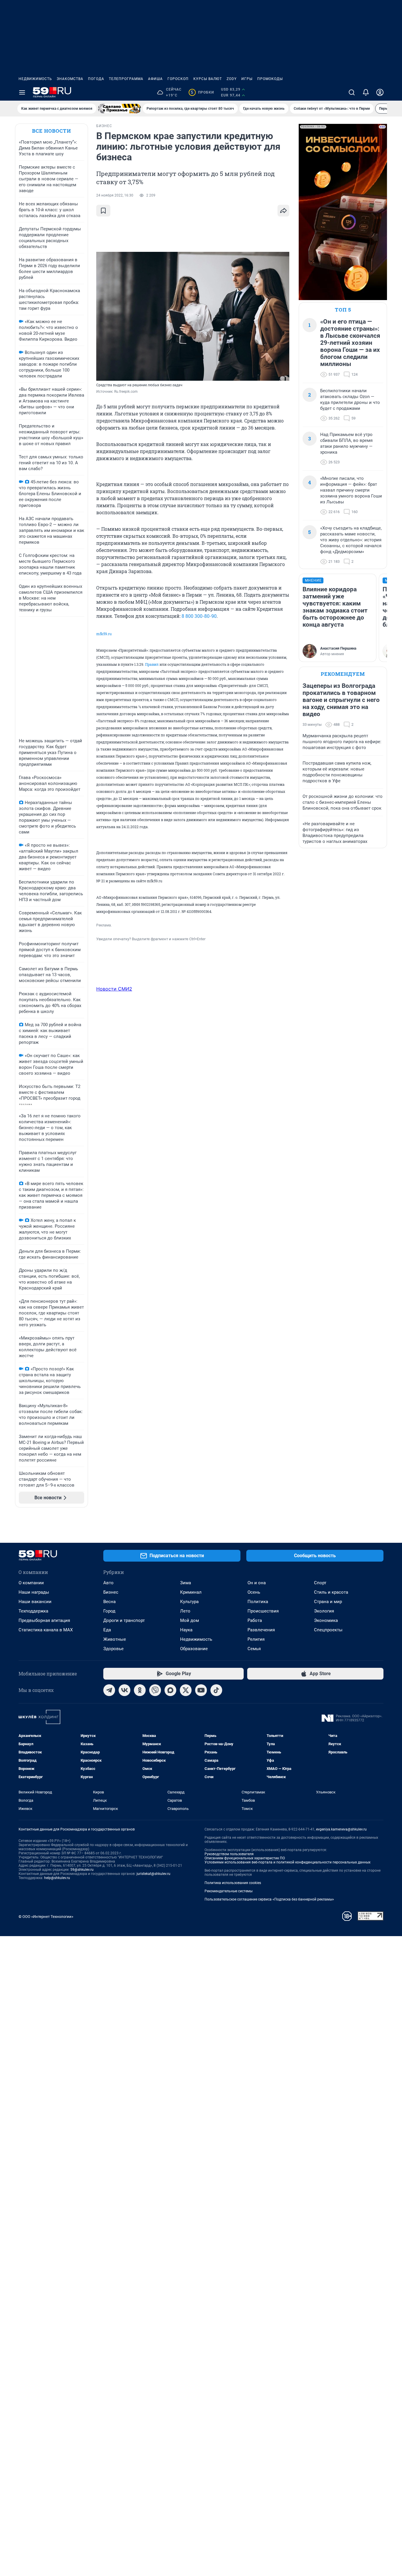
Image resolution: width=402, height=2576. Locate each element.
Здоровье (113, 1649)
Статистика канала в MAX (46, 1630)
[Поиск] (352, 92)
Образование (194, 1649)
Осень (254, 1592)
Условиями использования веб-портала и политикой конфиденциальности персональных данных (288, 1862)
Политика (258, 1602)
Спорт (320, 1583)
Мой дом (190, 1620)
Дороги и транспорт (124, 1620)
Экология (324, 1611)
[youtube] (201, 1690)
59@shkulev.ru (82, 1870)
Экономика (326, 1620)
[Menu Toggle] (22, 92)
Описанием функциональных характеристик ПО (245, 1858)
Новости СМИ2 (114, 989)
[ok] (140, 1690)
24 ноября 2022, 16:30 (115, 195)
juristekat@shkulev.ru (153, 1874)
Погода (96, 79)
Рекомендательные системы (229, 1891)
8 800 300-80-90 (199, 616)
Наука (186, 1630)
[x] (186, 1690)
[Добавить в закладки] (103, 211)
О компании (31, 1583)
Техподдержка (33, 1611)
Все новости (52, 131)
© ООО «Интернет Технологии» (46, 1917)
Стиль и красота (331, 1592)
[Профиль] (380, 92)
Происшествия (263, 1611)
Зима (186, 1583)
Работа (255, 1620)
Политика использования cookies (233, 1883)
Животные (115, 1639)
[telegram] (109, 1690)
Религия (256, 1639)
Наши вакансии (35, 1602)
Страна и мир (328, 1602)
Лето (185, 1611)
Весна (109, 1602)
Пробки (202, 92)
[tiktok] (216, 1690)
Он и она (257, 1583)
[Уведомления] (366, 92)
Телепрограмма (126, 79)
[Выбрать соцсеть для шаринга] (283, 211)
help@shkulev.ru (57, 1878)
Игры (247, 79)
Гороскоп (178, 79)
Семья (254, 1649)
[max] (170, 1690)
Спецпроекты (328, 1630)
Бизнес (111, 1592)
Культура (189, 1602)
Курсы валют (208, 79)
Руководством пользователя (229, 1854)
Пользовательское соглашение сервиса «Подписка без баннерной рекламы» (269, 1899)
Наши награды (34, 1592)
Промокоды (270, 79)
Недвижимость (35, 79)
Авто (108, 1583)
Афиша (155, 79)
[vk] (124, 1690)
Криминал (191, 1592)
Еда (107, 1630)
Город (109, 1611)
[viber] (155, 1690)
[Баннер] (119, 109)
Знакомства (70, 79)
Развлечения (261, 1630)
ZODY (232, 79)
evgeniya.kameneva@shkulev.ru (341, 1829)
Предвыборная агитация (44, 1620)
